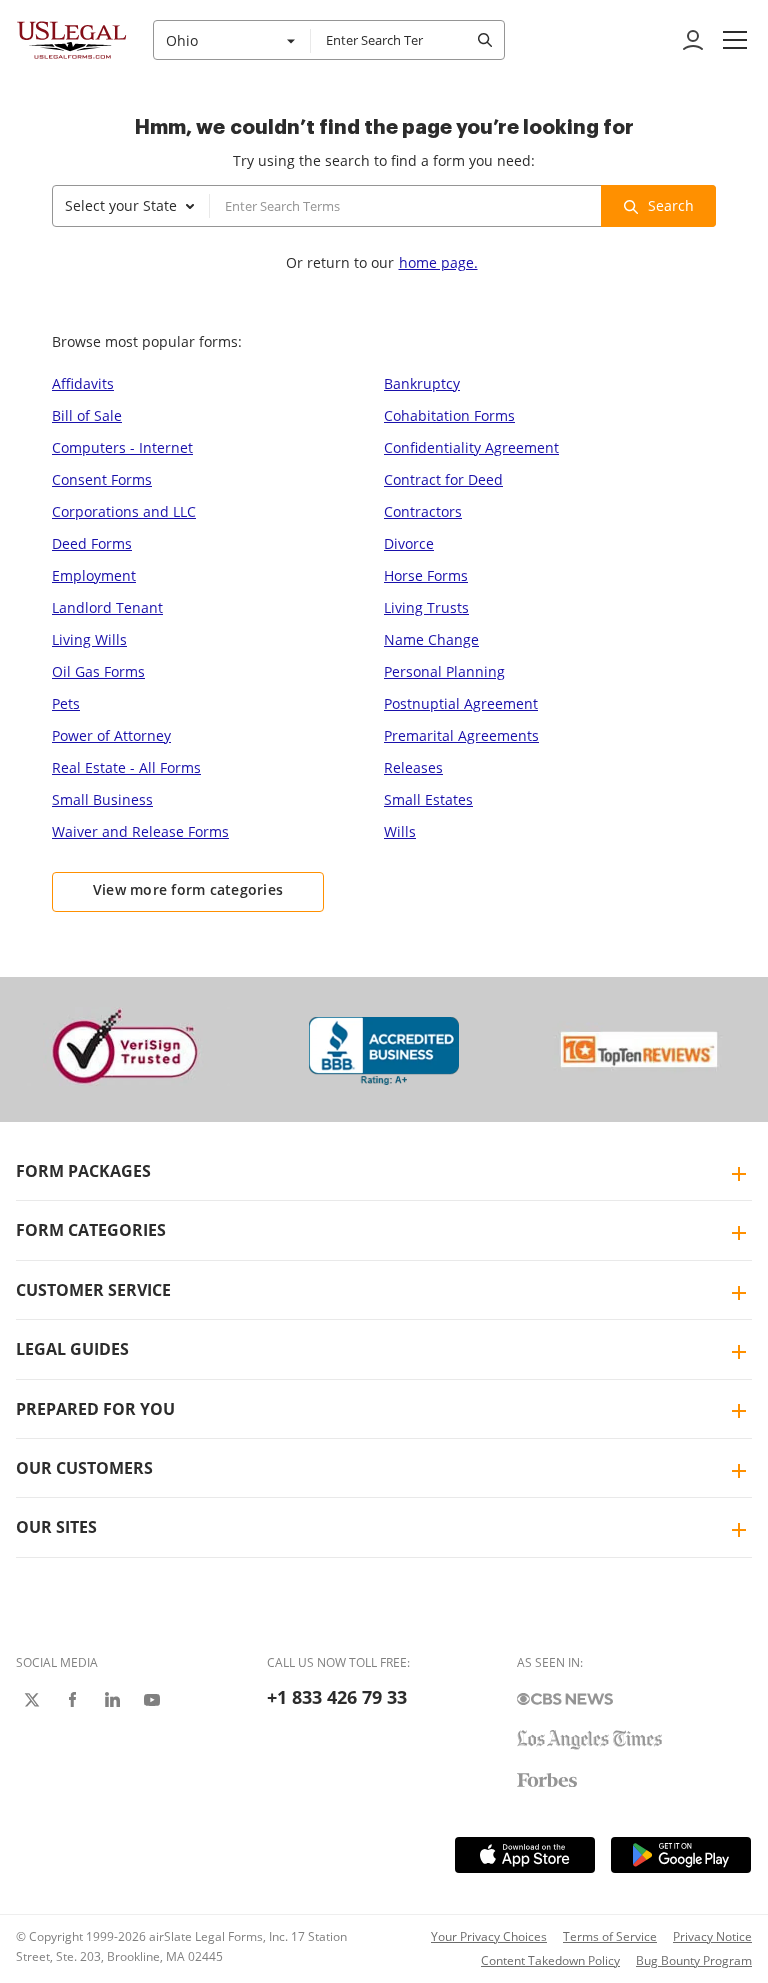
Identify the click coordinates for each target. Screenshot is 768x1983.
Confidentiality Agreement (471, 447)
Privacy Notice (712, 1936)
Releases (413, 767)
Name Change (431, 639)
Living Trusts (426, 607)
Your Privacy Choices (489, 1936)
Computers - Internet (122, 447)
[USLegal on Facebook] (72, 1700)
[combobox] (232, 40)
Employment (94, 575)
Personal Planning (444, 671)
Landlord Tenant (107, 607)
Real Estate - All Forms (126, 767)
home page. (438, 262)
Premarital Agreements (461, 735)
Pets (66, 703)
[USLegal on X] (32, 1700)
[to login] (693, 40)
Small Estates (428, 799)
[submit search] (485, 40)
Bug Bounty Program (694, 1960)
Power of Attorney (111, 735)
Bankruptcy (422, 383)
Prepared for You (95, 1409)
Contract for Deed (443, 479)
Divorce (409, 543)
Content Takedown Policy (550, 1960)
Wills (400, 831)
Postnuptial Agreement (461, 703)
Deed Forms (92, 543)
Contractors (423, 511)
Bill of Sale (87, 415)
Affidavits (83, 383)
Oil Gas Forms (98, 671)
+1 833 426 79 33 (337, 1697)
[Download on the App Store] (525, 1855)
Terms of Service (610, 1936)
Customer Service (93, 1290)
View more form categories (188, 889)
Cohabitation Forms (449, 415)
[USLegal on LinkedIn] (112, 1700)
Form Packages (83, 1171)
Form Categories (91, 1230)
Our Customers (84, 1468)
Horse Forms (426, 575)
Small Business (102, 799)
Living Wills (89, 639)
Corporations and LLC (124, 511)
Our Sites (56, 1527)
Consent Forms (102, 479)
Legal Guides (72, 1349)
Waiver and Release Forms (140, 831)
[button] (735, 40)
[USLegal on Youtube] (152, 1700)
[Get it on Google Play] (681, 1855)
